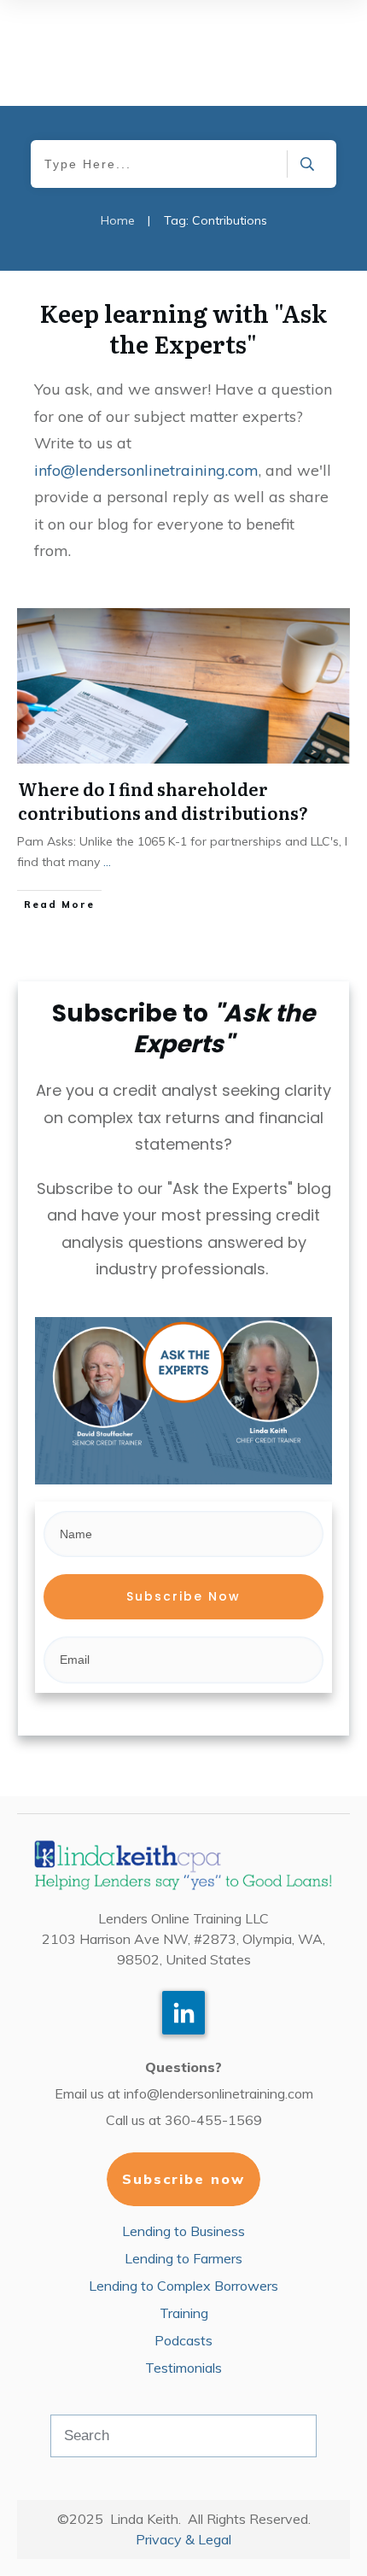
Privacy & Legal (183, 2539)
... (107, 862)
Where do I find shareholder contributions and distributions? (163, 800)
